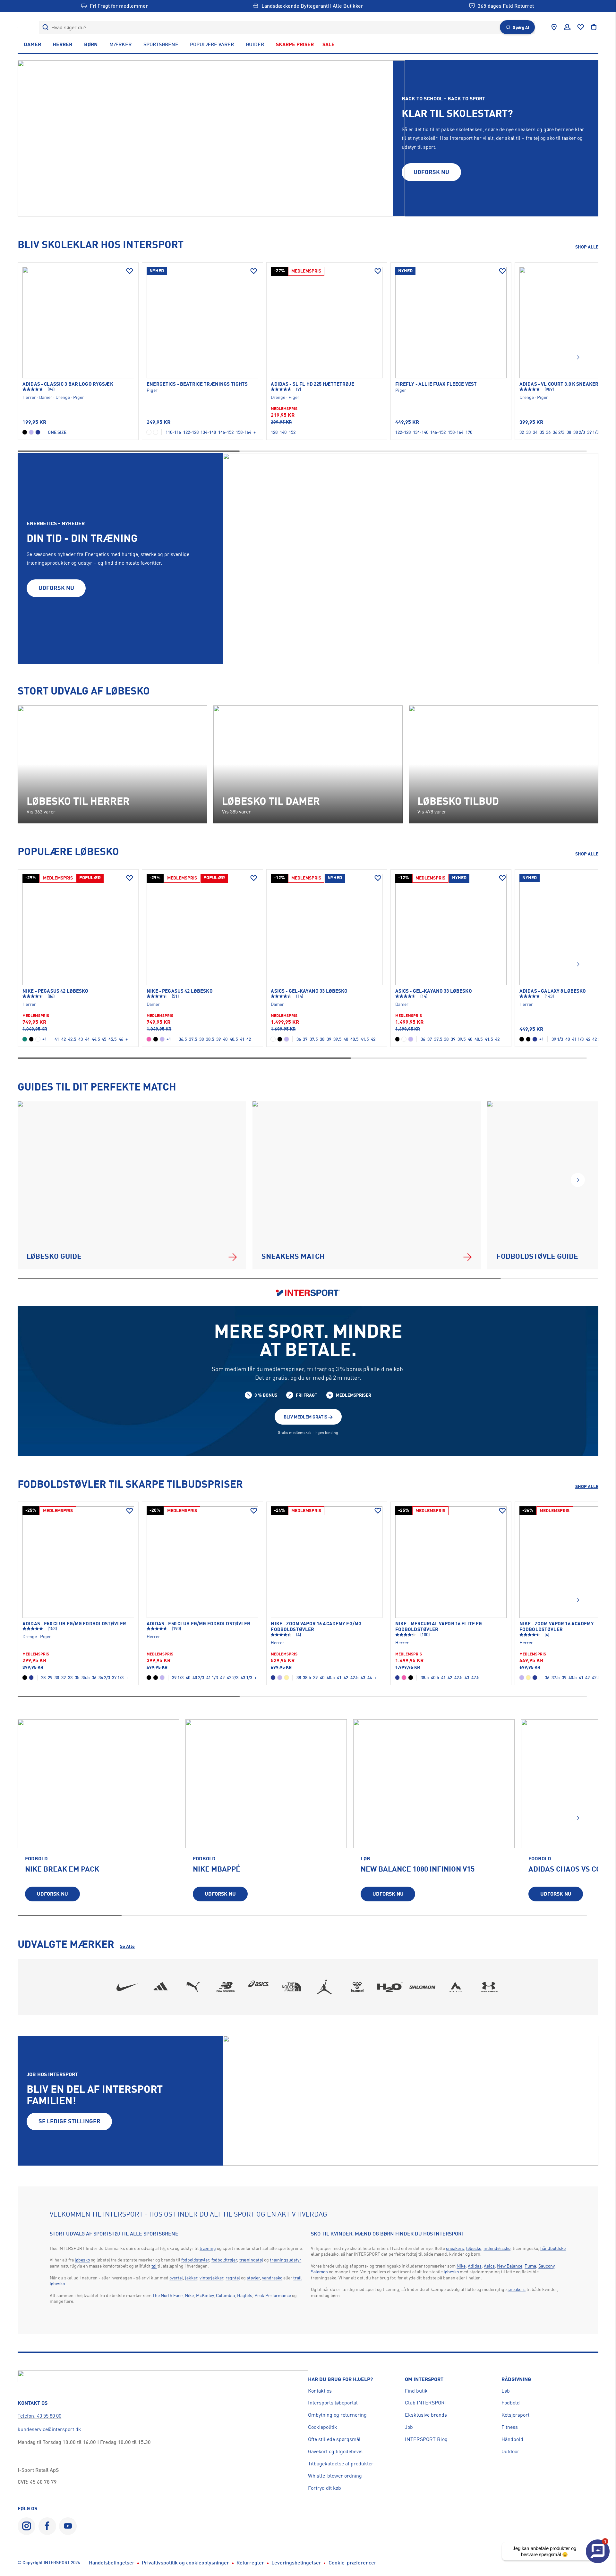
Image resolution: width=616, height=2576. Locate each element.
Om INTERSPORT (424, 2379)
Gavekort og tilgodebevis (335, 2451)
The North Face (167, 2295)
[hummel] (357, 1987)
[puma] (193, 1987)
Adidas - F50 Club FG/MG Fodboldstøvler (74, 1624)
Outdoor (510, 2451)
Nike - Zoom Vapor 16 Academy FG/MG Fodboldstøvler (316, 1627)
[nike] (127, 1987)
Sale (329, 44)
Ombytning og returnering (337, 2415)
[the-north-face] (292, 1987)
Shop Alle (587, 247)
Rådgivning (516, 2379)
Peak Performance (273, 2295)
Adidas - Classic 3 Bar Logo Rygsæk (68, 384)
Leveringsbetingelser (296, 2563)
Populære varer (212, 44)
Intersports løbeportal (333, 2403)
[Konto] (567, 27)
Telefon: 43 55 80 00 (39, 2416)
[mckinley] (456, 1987)
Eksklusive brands (426, 2415)
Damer (32, 44)
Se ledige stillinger (69, 2121)
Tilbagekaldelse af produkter (341, 2463)
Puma (530, 2266)
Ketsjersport (515, 2415)
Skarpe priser (295, 44)
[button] (578, 358)
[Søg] (45, 27)
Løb (506, 2391)
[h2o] (390, 1987)
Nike (189, 2295)
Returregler (250, 2563)
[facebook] (47, 2526)
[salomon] (423, 1987)
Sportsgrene (161, 44)
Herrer (62, 44)
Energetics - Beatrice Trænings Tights (197, 384)
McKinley (205, 2295)
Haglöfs (245, 2295)
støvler (253, 2278)
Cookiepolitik (323, 2427)
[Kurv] (594, 27)
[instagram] (26, 2526)
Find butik (416, 2391)
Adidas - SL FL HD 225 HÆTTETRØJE (312, 384)
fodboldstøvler (195, 2260)
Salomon (319, 2272)
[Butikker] (554, 27)
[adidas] (160, 1987)
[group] (98, 1815)
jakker (191, 2278)
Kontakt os (320, 2391)
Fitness (510, 2427)
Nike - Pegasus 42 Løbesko (56, 991)
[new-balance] (226, 1987)
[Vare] (78, 323)
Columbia (225, 2295)
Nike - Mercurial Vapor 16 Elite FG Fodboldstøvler (439, 1627)
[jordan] (324, 1987)
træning (208, 2248)
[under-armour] (489, 1987)
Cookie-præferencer (352, 2563)
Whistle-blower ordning (335, 2476)
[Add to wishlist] (130, 271)
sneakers (455, 2248)
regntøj (233, 2278)
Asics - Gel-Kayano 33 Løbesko (309, 991)
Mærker (120, 44)
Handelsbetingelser (112, 2563)
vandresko (272, 2278)
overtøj (176, 2278)
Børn (91, 44)
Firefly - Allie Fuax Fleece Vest (436, 384)
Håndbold (512, 2439)
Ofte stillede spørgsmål (334, 2439)
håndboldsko (553, 2248)
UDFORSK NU (431, 172)
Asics (489, 2266)
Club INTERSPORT (426, 2403)
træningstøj (251, 2260)
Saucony (546, 2266)
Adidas (475, 2266)
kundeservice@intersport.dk (49, 2429)
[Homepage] (21, 27)
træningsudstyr (286, 2260)
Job (409, 2427)
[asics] (259, 1987)
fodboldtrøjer (224, 2260)
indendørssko (497, 2248)
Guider (255, 44)
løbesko (82, 2260)
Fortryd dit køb (325, 2488)
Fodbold (511, 2403)
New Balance (510, 2266)
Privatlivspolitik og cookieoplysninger (185, 2563)
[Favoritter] (581, 27)
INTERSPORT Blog (426, 2439)
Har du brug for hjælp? (340, 2379)
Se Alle (127, 1946)
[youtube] (68, 2526)
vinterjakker (211, 2278)
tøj (154, 2266)
